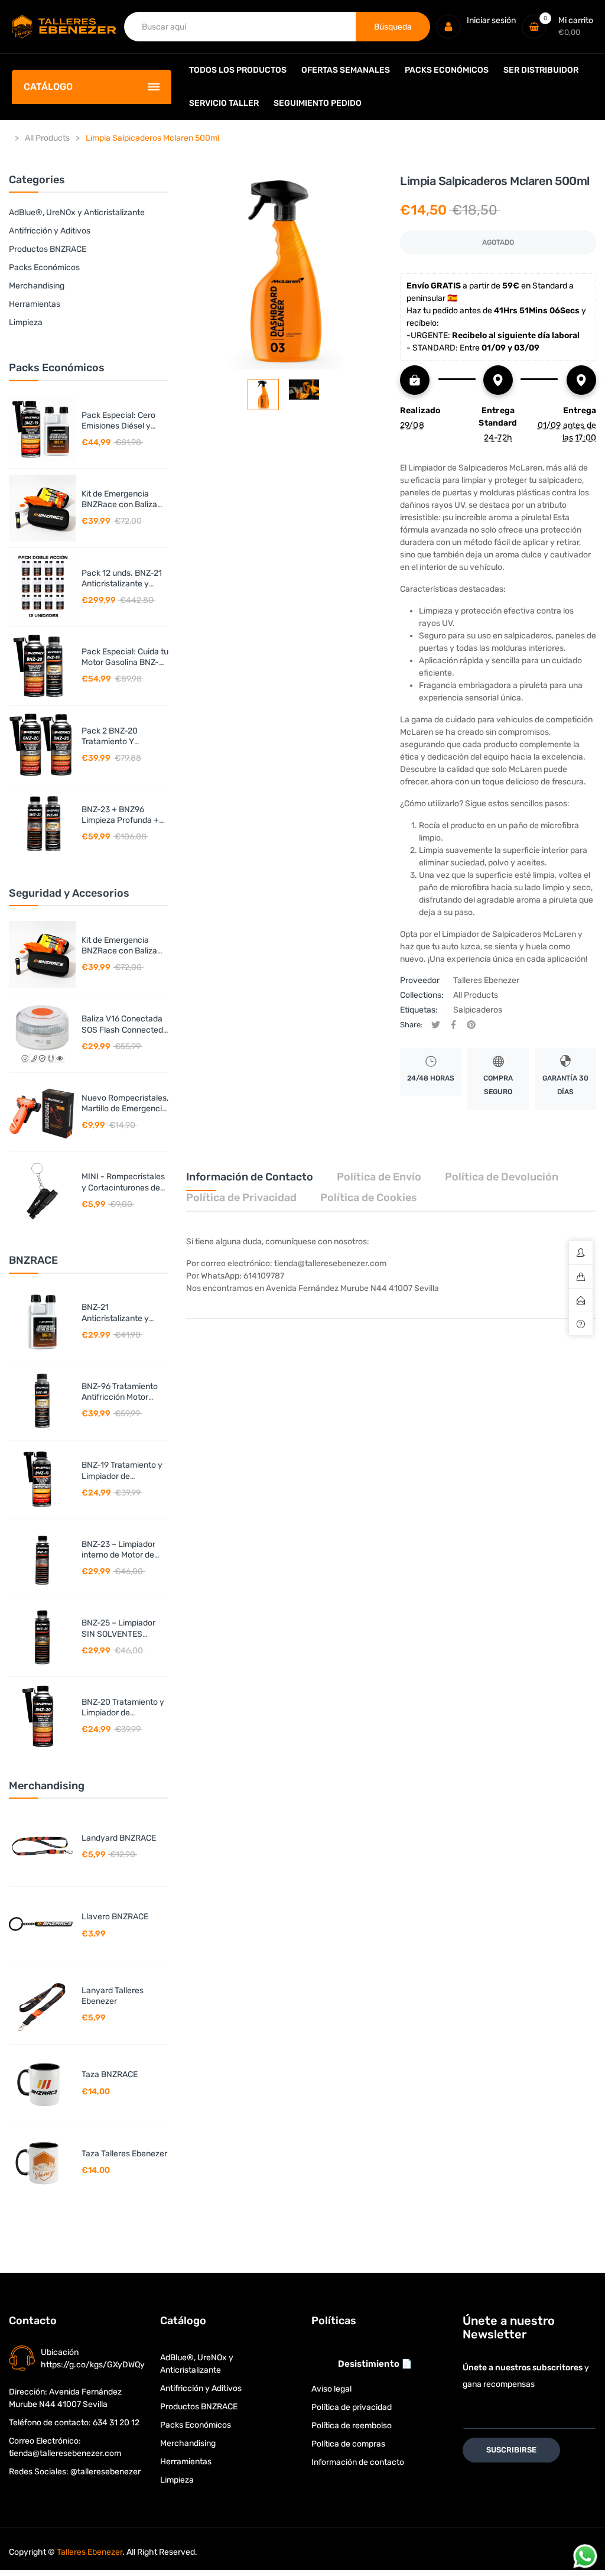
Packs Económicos (44, 267)
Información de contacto (358, 2462)
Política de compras (348, 2444)
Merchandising (37, 286)
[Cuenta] (448, 27)
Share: (411, 1025)
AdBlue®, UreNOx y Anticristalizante (77, 212)
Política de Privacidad (241, 1198)
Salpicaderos (478, 1010)
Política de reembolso (352, 2426)
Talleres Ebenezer (486, 980)
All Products (476, 995)
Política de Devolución (502, 1177)
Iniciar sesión (491, 20)
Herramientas (35, 304)
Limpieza (26, 322)
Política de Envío (379, 1177)
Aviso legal (331, 2389)
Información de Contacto (250, 1177)
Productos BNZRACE (48, 249)
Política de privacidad (352, 2407)
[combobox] (240, 27)
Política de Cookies (369, 1198)
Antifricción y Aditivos (50, 231)
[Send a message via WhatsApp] (585, 2556)
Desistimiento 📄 (375, 2364)
